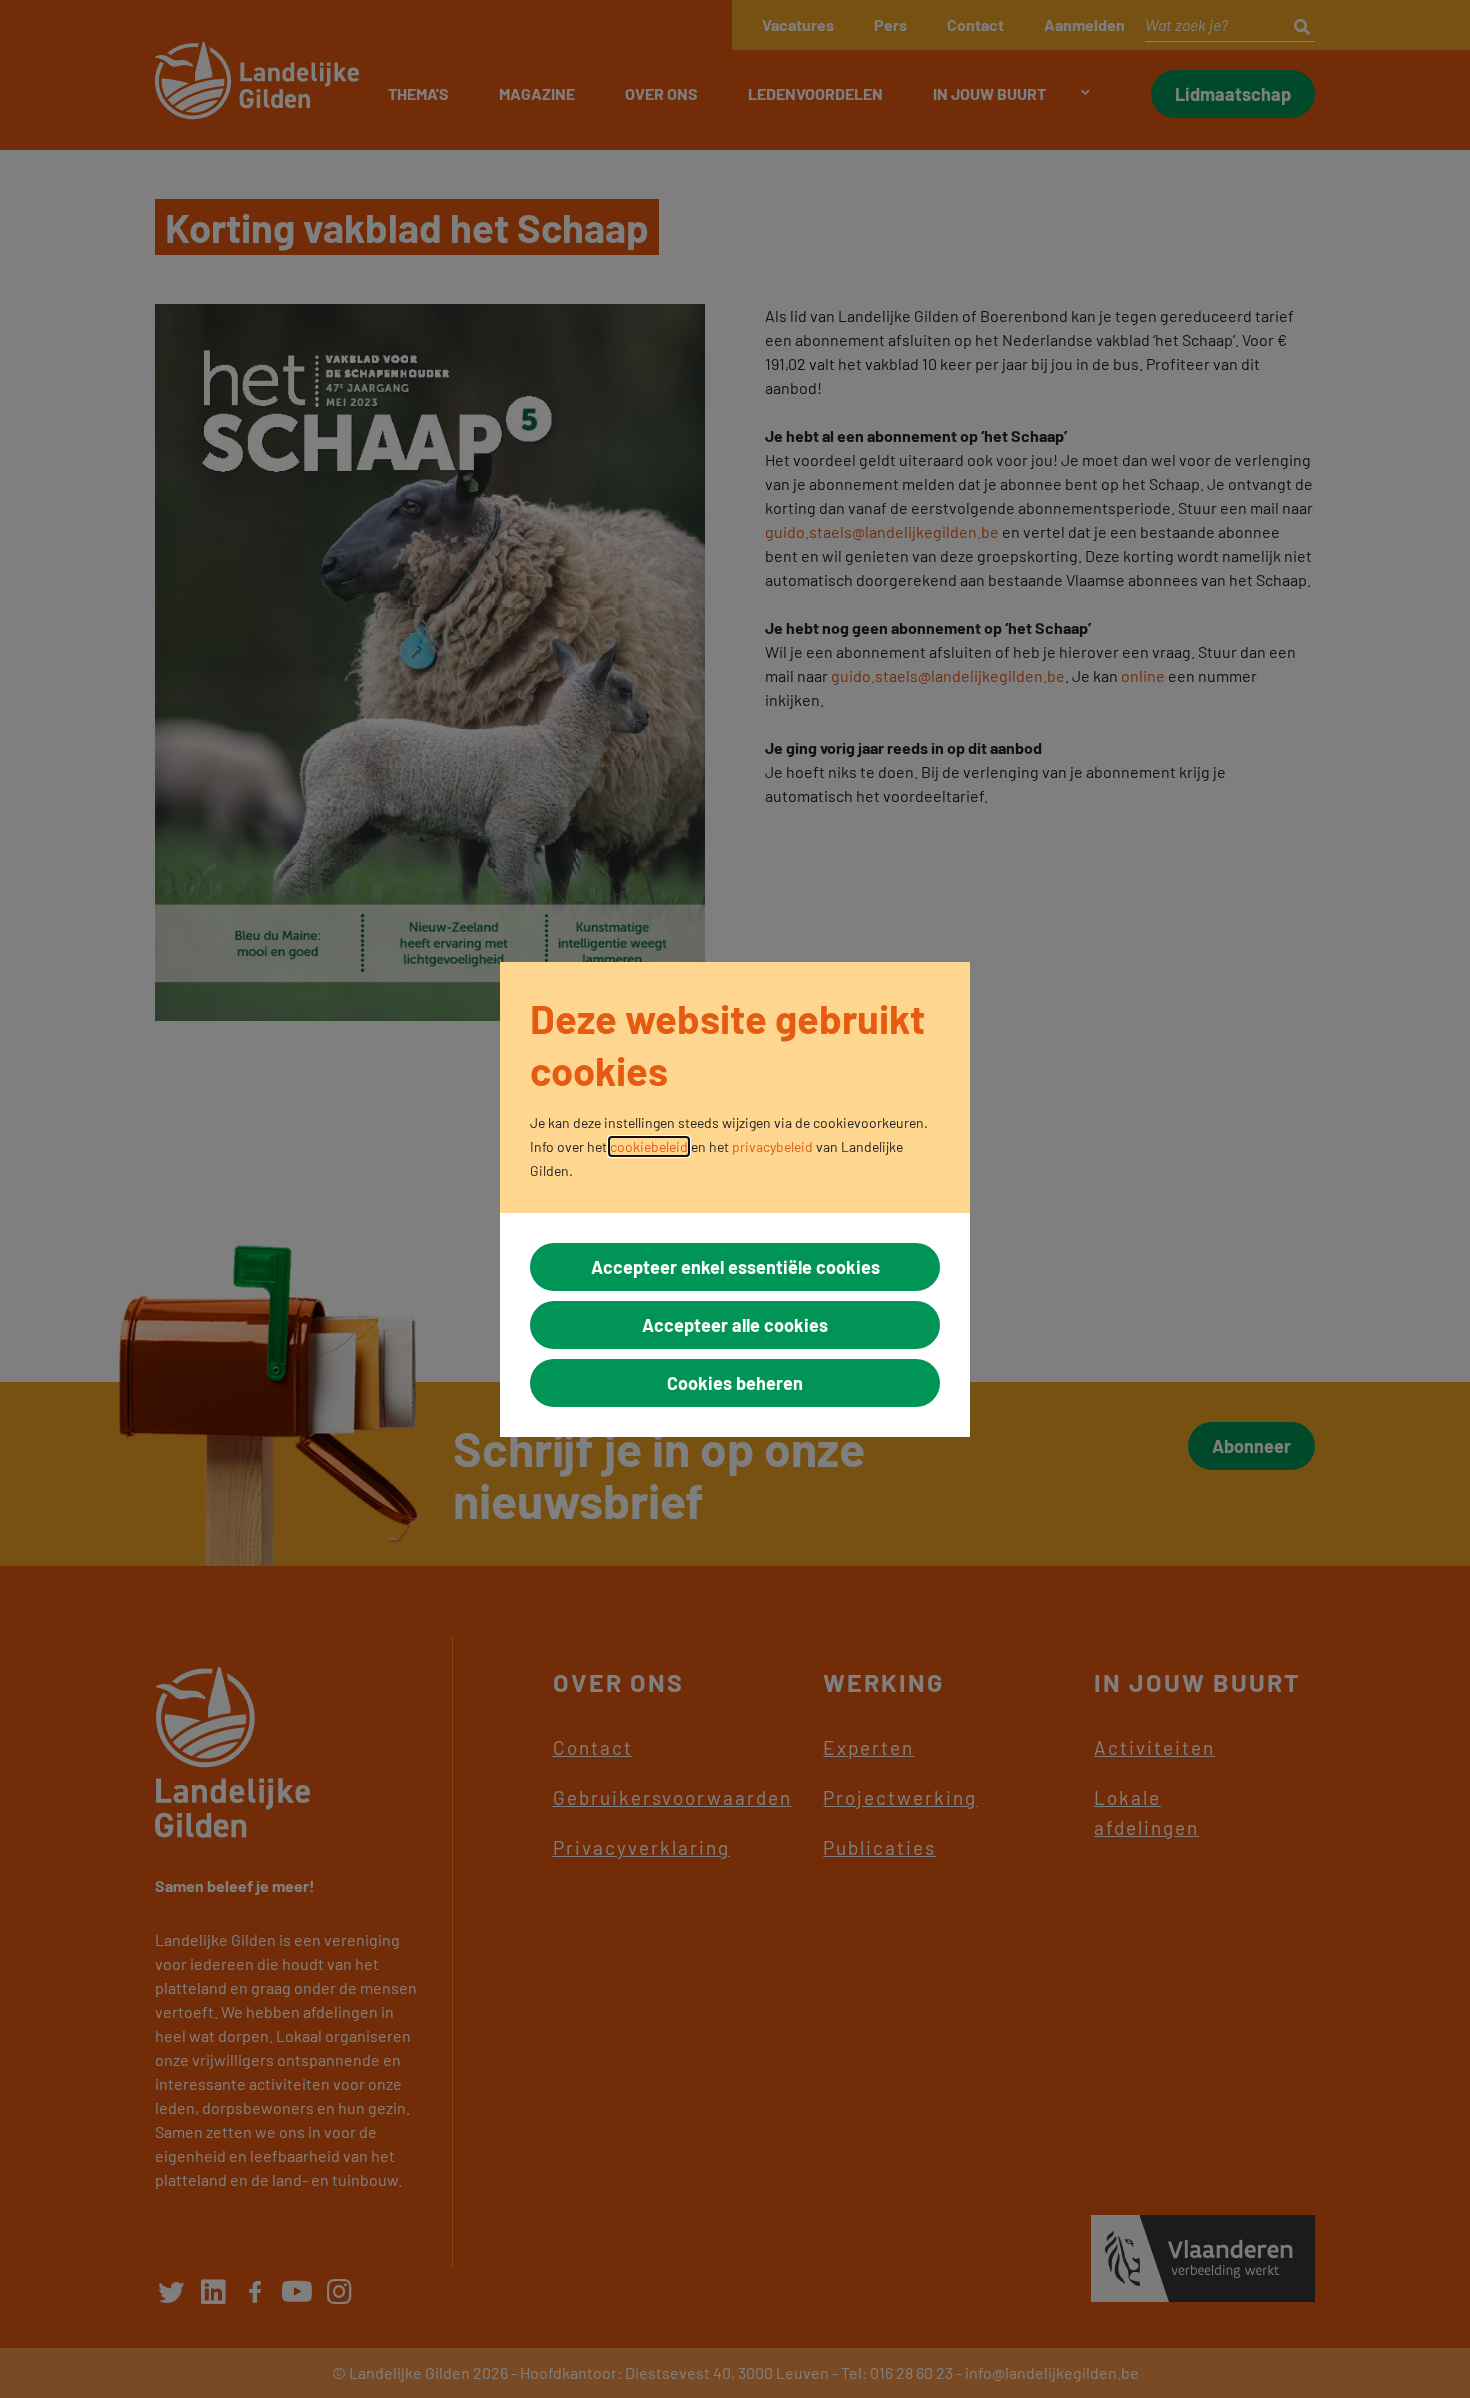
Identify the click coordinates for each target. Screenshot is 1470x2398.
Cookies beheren (735, 1383)
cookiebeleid (649, 1146)
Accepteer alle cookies (735, 1325)
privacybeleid (772, 1146)
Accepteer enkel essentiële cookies (735, 1267)
